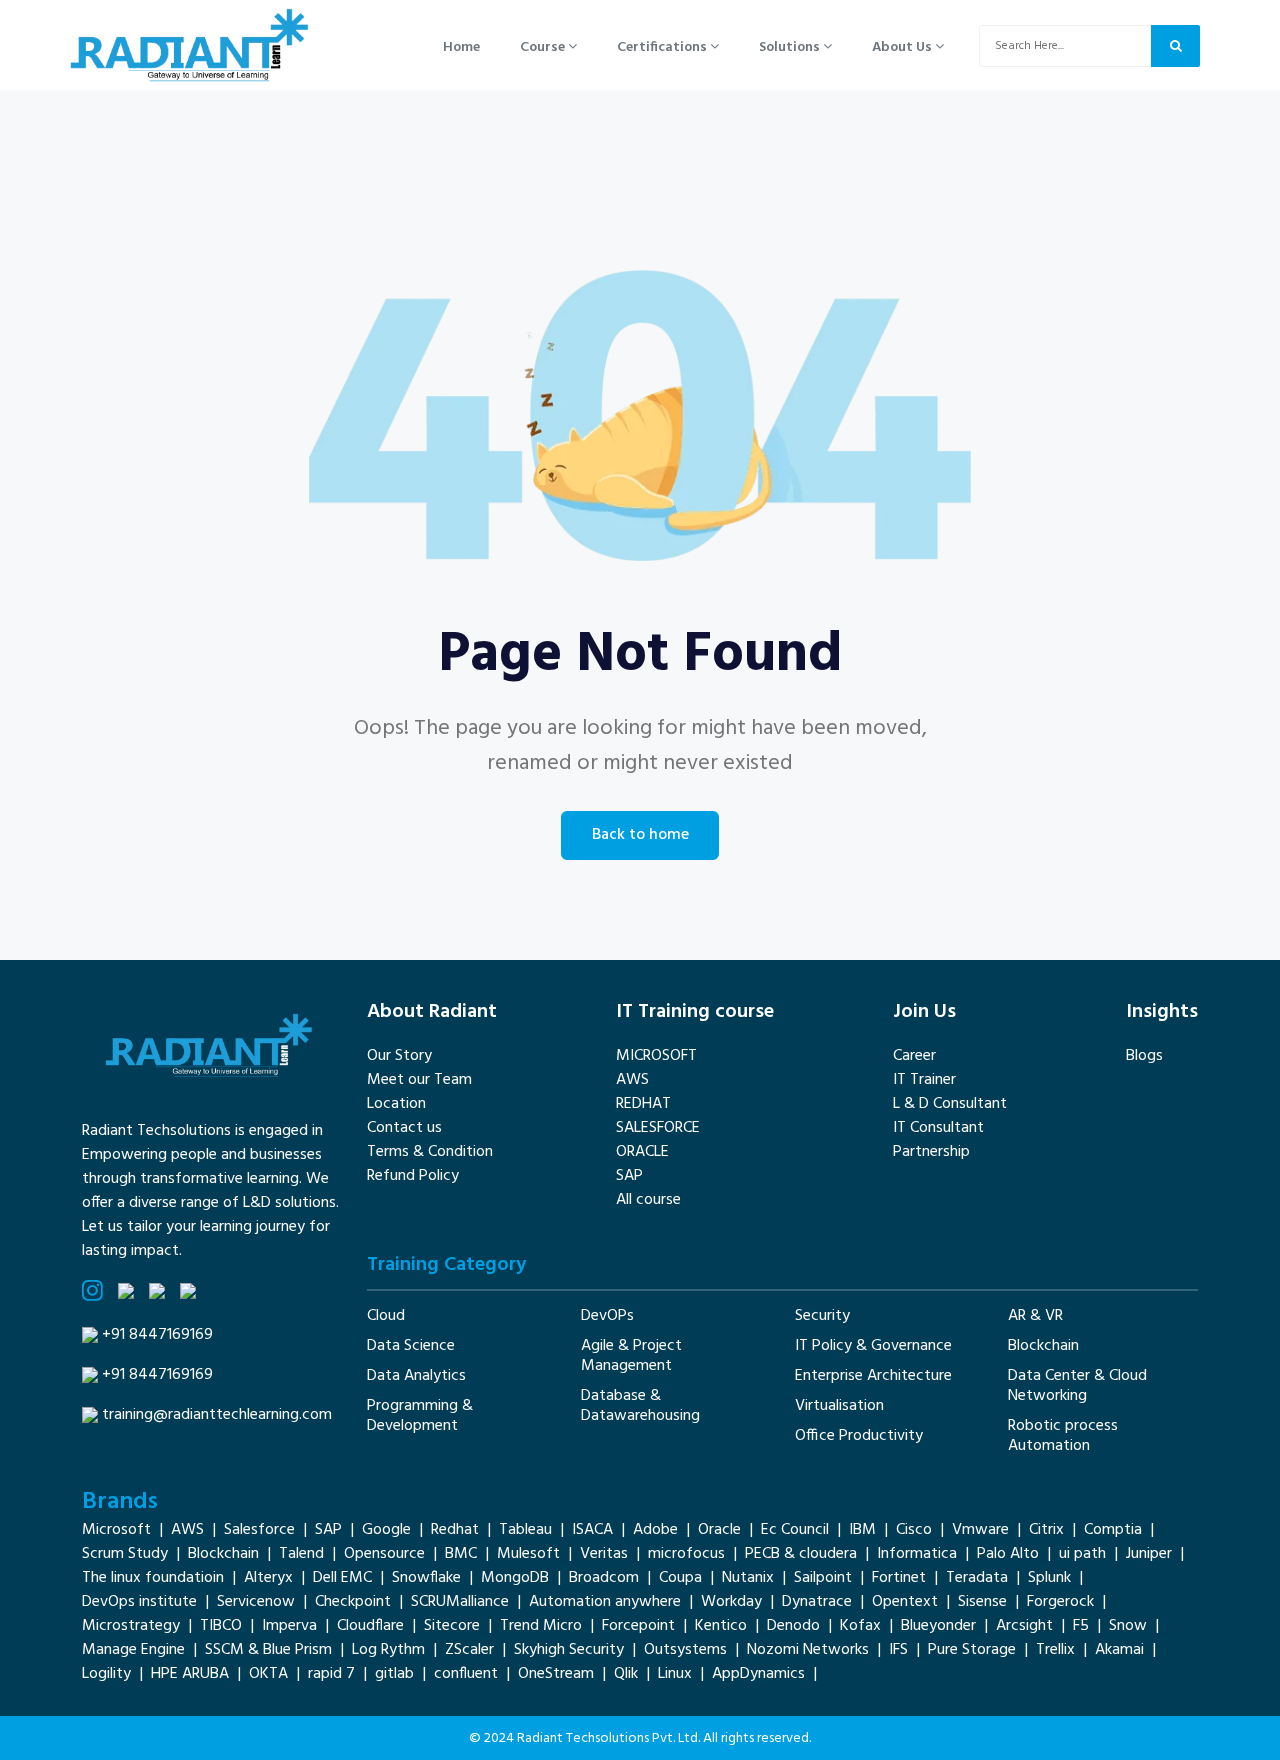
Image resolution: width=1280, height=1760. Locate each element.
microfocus (686, 1554)
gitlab (394, 1674)
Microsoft (116, 1530)
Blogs (1144, 1056)
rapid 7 (331, 1674)
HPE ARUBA (190, 1674)
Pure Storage (972, 1650)
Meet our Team (419, 1080)
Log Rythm (388, 1650)
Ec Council (795, 1530)
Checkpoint (353, 1602)
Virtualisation (839, 1406)
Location (396, 1104)
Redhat (455, 1530)
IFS (898, 1650)
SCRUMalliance (460, 1602)
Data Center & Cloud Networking (1077, 1386)
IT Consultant (938, 1128)
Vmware (980, 1530)
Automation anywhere (605, 1602)
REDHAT (643, 1104)
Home (461, 47)
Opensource (384, 1554)
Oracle (719, 1530)
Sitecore (452, 1626)
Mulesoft (528, 1554)
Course (544, 47)
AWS (632, 1080)
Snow (1128, 1626)
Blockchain (1043, 1346)
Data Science (411, 1346)
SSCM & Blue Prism (268, 1650)
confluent (466, 1674)
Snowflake (426, 1578)
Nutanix (748, 1578)
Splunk (1049, 1578)
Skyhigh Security (569, 1650)
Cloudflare (370, 1626)
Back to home (640, 835)
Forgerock (1060, 1602)
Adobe (655, 1530)
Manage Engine (133, 1650)
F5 (1081, 1626)
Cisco (914, 1530)
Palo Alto (1008, 1554)
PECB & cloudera (801, 1554)
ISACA (592, 1530)
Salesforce (259, 1530)
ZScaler (469, 1650)
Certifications (663, 47)
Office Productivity (859, 1436)
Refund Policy (413, 1176)
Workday (731, 1602)
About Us (903, 47)
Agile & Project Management (631, 1356)
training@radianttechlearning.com (217, 1415)
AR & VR (1035, 1316)
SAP (629, 1176)
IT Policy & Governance (873, 1346)
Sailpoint (823, 1578)
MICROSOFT (656, 1056)
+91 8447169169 (157, 1335)
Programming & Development (420, 1416)
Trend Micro (541, 1626)
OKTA (268, 1674)
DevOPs (607, 1316)
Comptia (1113, 1530)
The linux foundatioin (153, 1578)
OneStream (556, 1674)
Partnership (931, 1152)
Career (914, 1056)
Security (822, 1316)
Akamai (1119, 1650)
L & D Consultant (950, 1104)
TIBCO (221, 1626)
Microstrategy (131, 1626)
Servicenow (256, 1602)
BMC (461, 1554)
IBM (862, 1530)
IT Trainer (924, 1080)
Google (386, 1530)
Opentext (905, 1602)
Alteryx (268, 1578)
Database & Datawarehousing (640, 1406)
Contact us (404, 1128)
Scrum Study (125, 1554)
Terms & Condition (430, 1152)
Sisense (982, 1602)
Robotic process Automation (1063, 1436)
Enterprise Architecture (873, 1376)
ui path (1082, 1554)
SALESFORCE (658, 1128)
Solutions (791, 47)
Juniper (1149, 1554)
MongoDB (515, 1578)
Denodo (793, 1626)
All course (648, 1200)
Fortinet (899, 1578)
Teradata (977, 1578)
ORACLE (642, 1152)
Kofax (860, 1626)
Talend (301, 1554)
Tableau (525, 1530)
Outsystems (685, 1650)
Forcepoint (638, 1626)
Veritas (604, 1554)
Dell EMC (342, 1578)
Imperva (289, 1626)
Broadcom (604, 1578)
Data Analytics (416, 1376)
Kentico (721, 1626)
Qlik (626, 1674)
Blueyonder (938, 1626)
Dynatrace (817, 1602)
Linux (675, 1674)
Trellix (1055, 1650)
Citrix (1046, 1530)
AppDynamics (758, 1674)
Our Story (399, 1056)
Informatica (917, 1554)
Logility (106, 1674)
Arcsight (1024, 1626)
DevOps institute (139, 1602)
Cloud (386, 1316)
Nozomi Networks (808, 1650)
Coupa (680, 1578)
